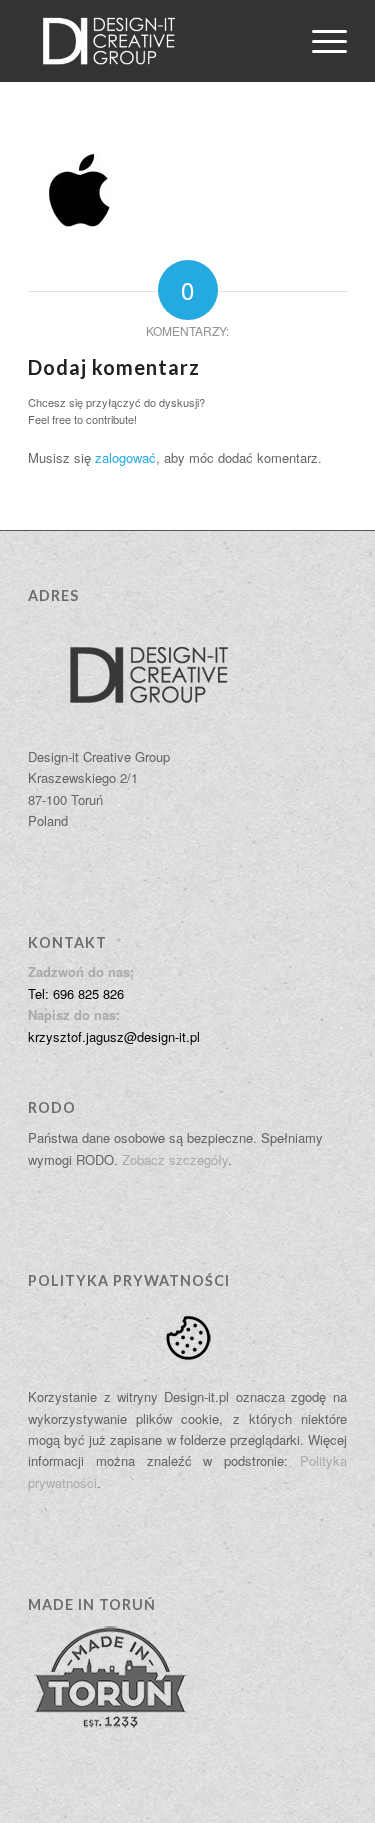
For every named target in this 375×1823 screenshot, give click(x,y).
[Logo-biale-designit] (155, 41)
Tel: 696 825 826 (76, 993)
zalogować (125, 457)
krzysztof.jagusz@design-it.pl (114, 1036)
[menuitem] (319, 41)
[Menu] (319, 41)
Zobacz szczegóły (175, 1159)
